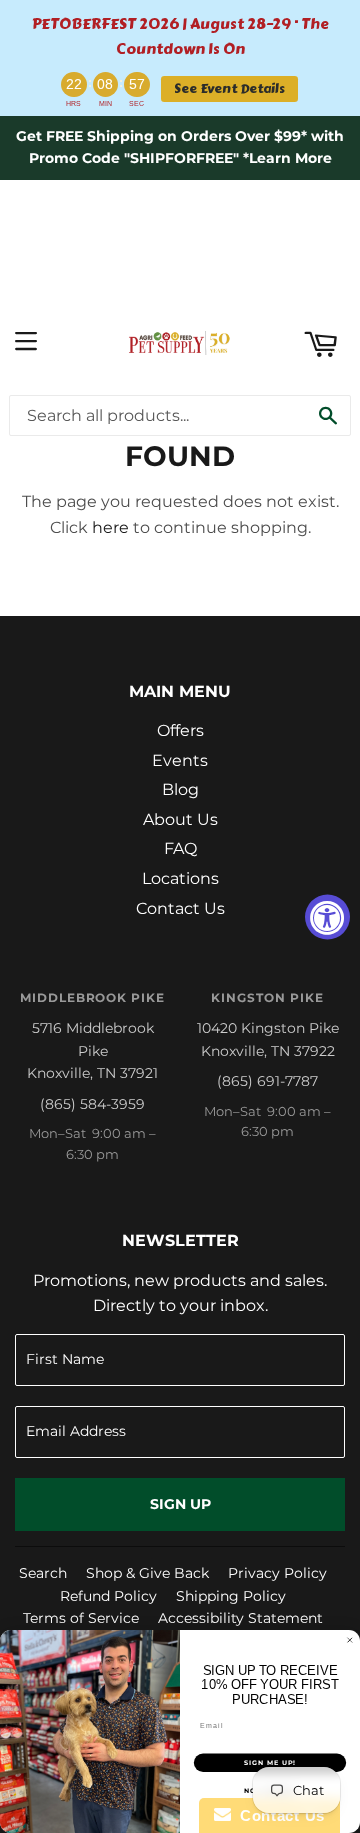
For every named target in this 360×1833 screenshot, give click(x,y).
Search (43, 1573)
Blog (180, 789)
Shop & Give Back (147, 1573)
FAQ (180, 848)
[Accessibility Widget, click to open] (327, 916)
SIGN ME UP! (270, 1763)
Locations (180, 878)
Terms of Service (81, 1618)
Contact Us (180, 908)
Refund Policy (108, 1596)
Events (180, 760)
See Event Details (229, 88)
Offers (180, 730)
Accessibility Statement (240, 1618)
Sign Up (180, 1504)
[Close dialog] (349, 1640)
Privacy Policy (277, 1573)
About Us (180, 819)
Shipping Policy (231, 1596)
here (110, 527)
